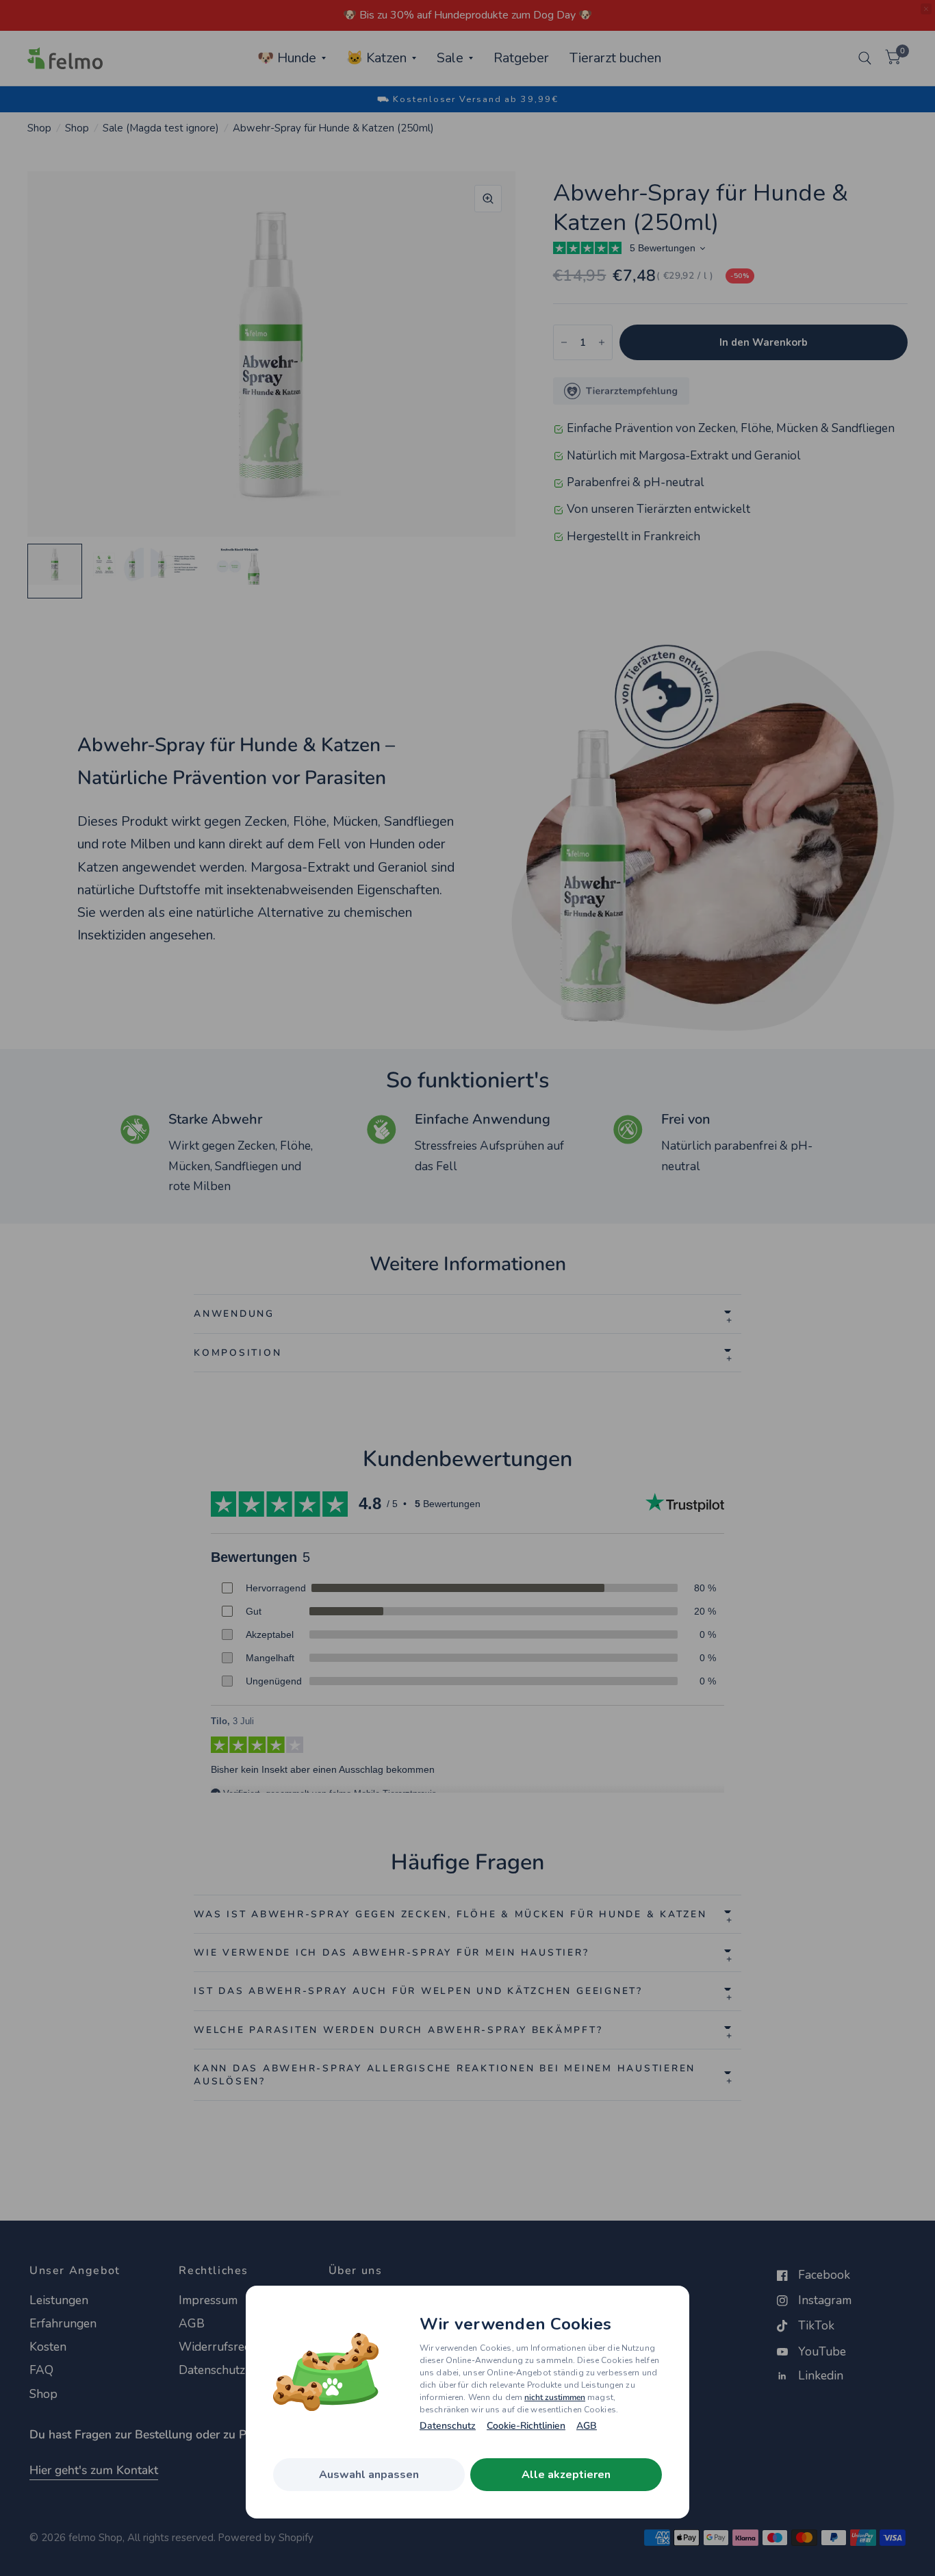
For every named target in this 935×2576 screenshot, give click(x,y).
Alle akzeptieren (566, 2475)
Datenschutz (448, 2426)
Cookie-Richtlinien (526, 2426)
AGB (587, 2426)
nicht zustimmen (555, 2397)
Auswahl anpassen (369, 2475)
